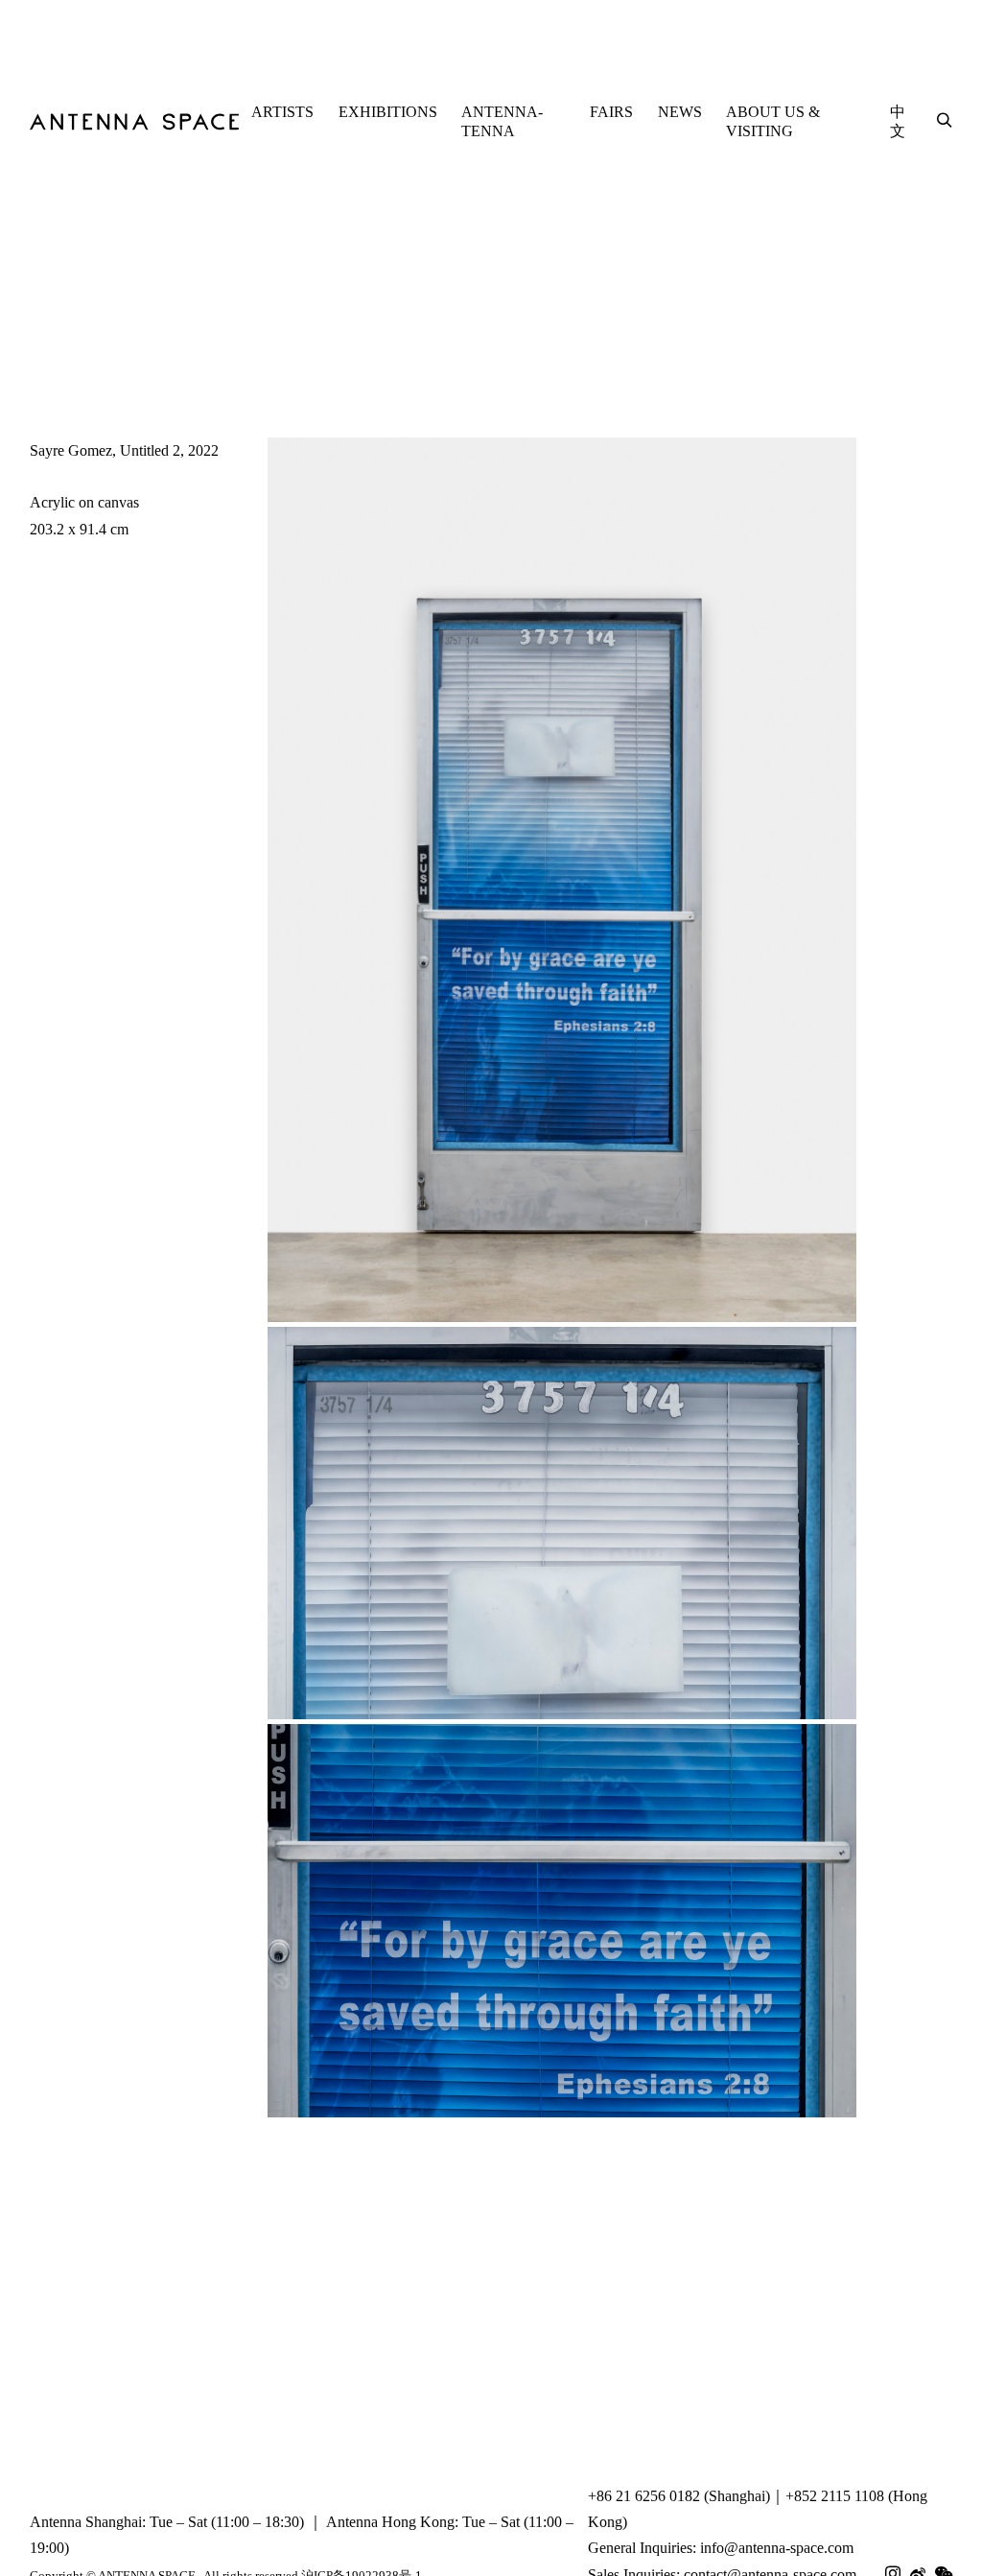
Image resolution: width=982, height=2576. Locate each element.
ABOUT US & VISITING (773, 121)
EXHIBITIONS (388, 112)
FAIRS (611, 112)
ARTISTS (282, 112)
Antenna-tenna (502, 121)
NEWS (680, 112)
